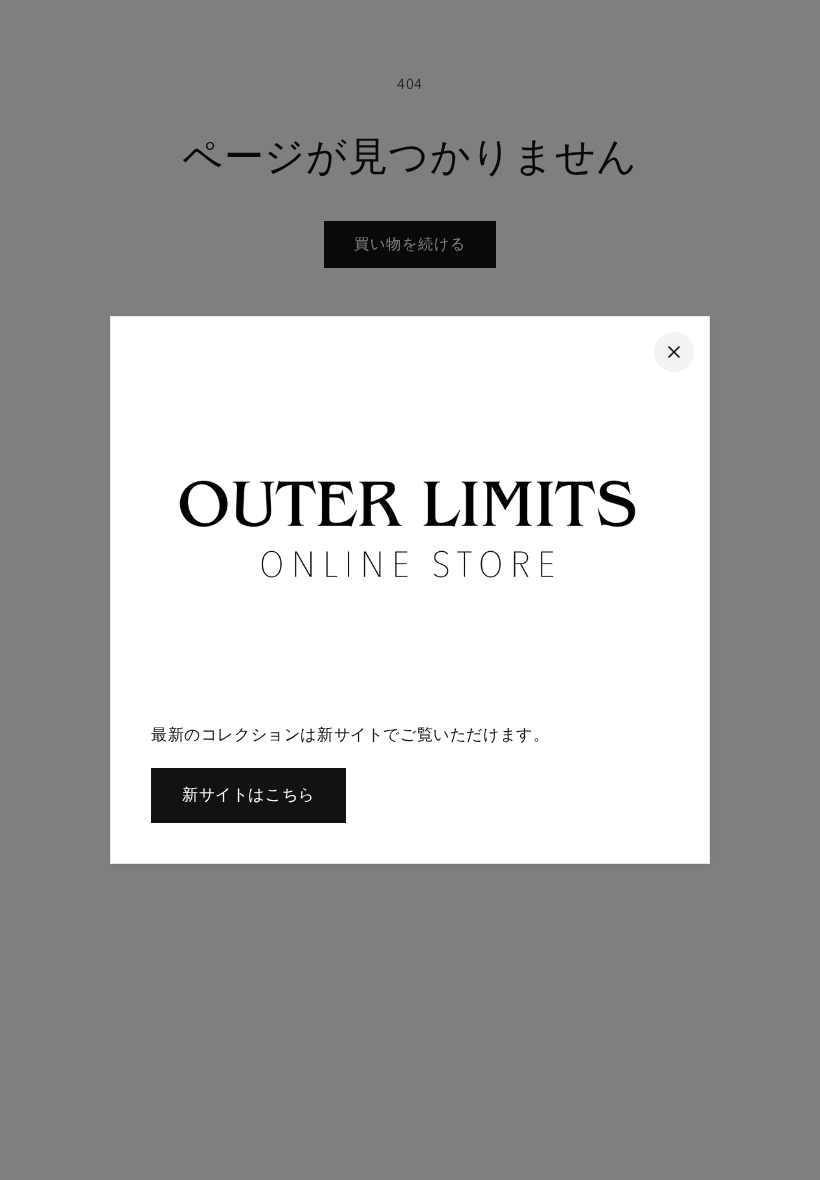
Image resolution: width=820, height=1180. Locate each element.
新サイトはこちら (248, 794)
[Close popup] (674, 352)
